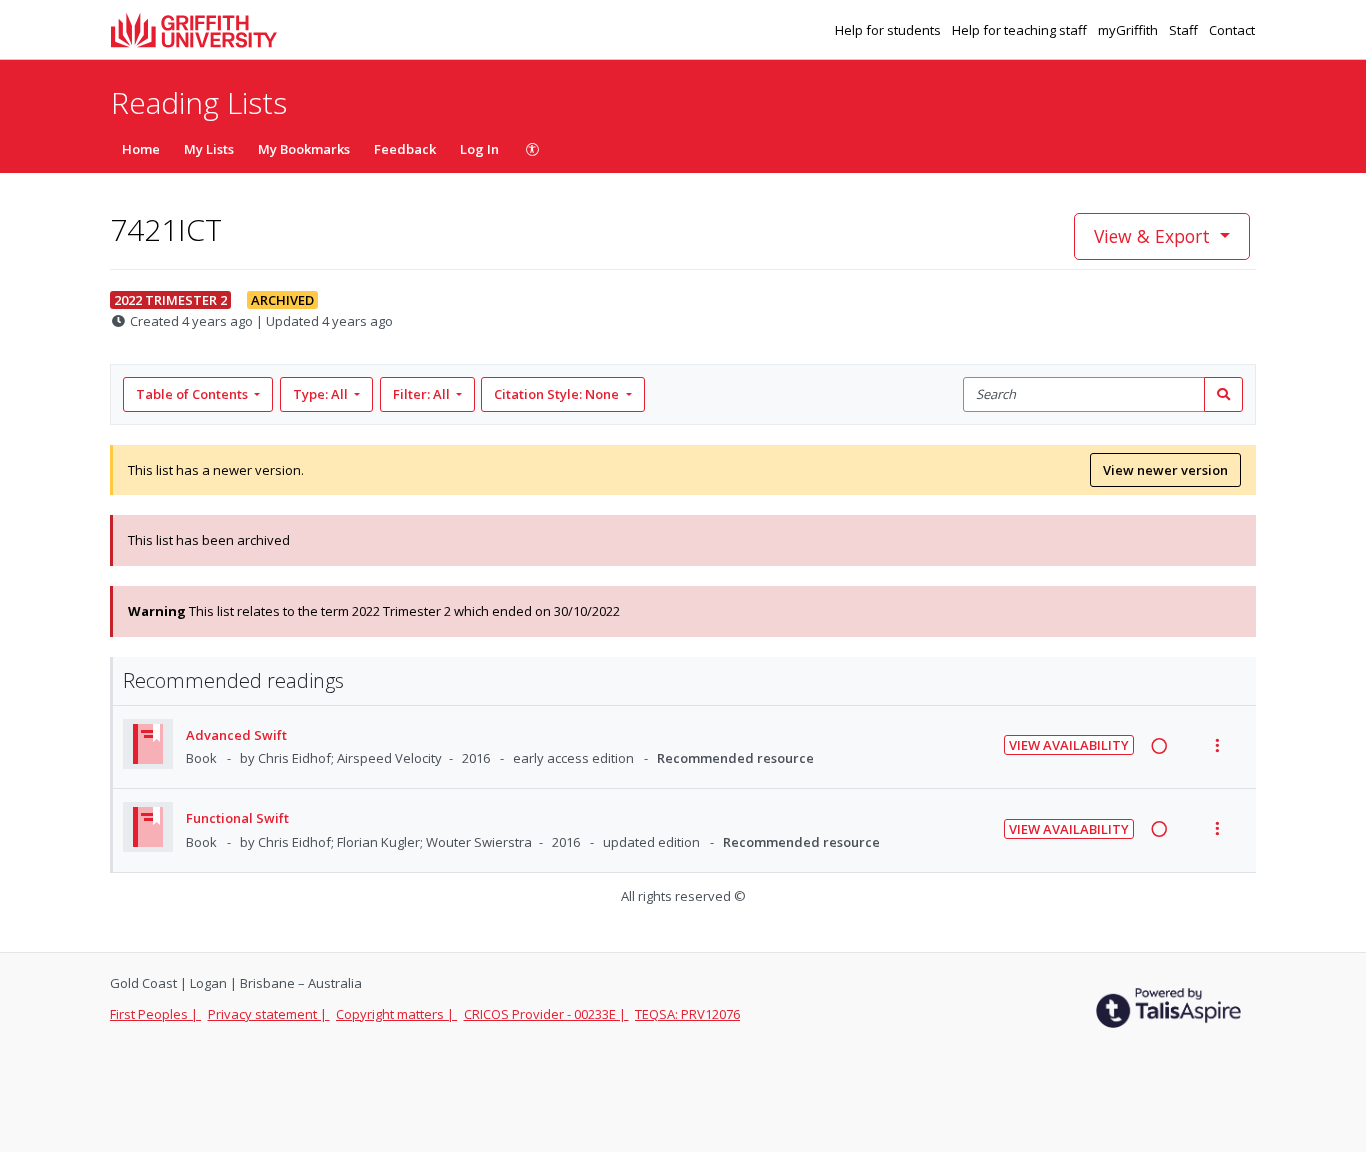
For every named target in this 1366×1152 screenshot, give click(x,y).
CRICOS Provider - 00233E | (546, 1014)
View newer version (1165, 470)
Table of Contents (192, 394)
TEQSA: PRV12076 (687, 1014)
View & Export (1152, 236)
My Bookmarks (304, 149)
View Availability (1069, 745)
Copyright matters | (396, 1014)
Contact (1232, 30)
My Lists (209, 149)
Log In (479, 149)
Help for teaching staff (1021, 30)
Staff (1185, 30)
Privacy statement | (269, 1014)
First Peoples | (155, 1014)
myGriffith (1129, 30)
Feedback (405, 149)
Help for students (889, 30)
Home (141, 149)
